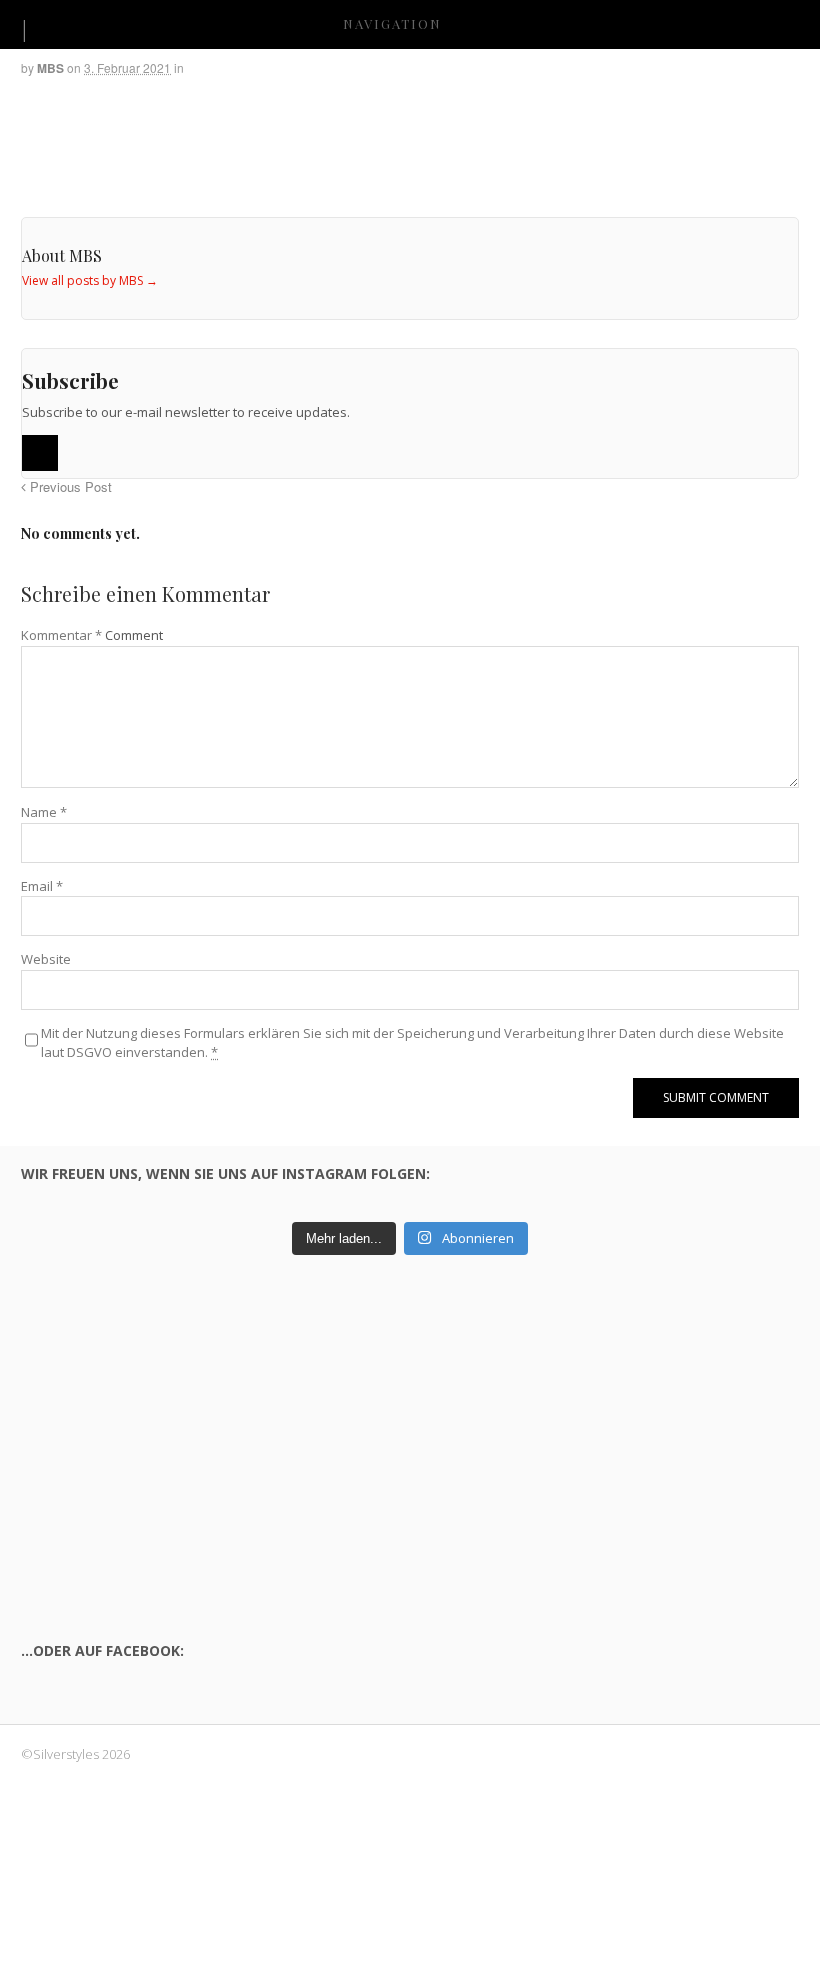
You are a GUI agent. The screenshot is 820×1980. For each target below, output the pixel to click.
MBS (50, 68)
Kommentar (61, 635)
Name (44, 812)
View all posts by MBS (90, 280)
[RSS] (40, 453)
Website (46, 959)
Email (42, 886)
